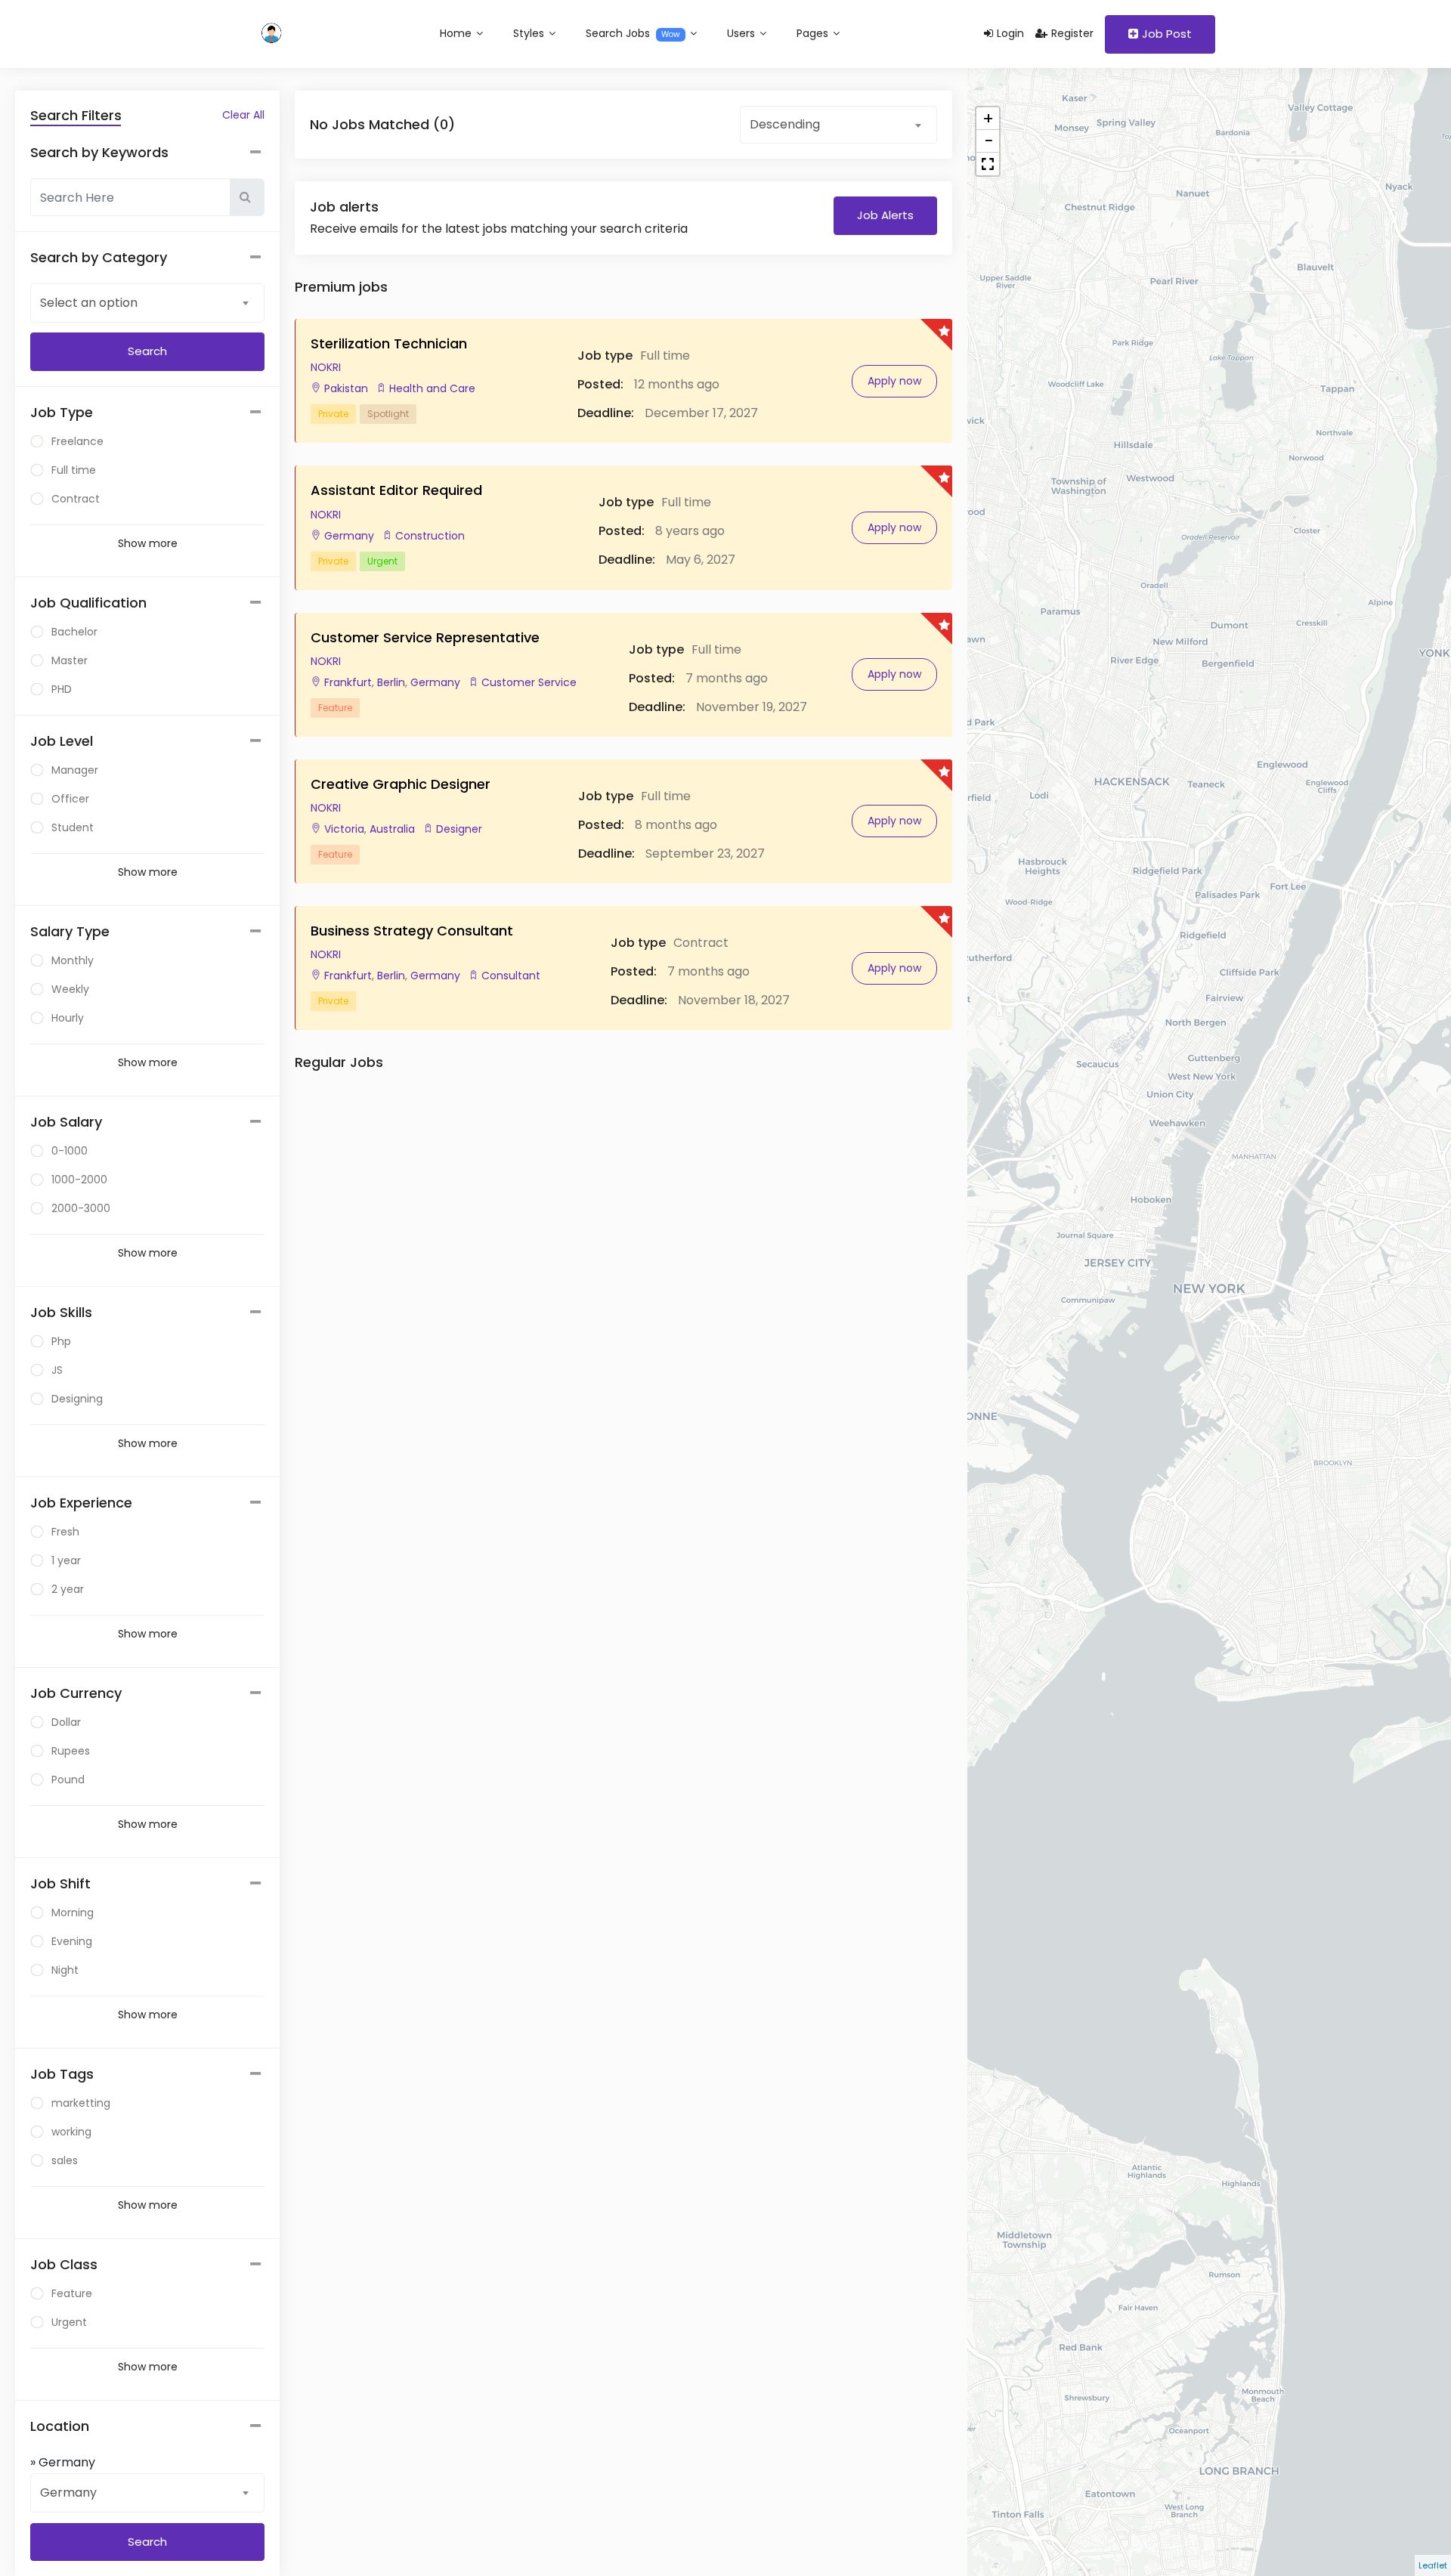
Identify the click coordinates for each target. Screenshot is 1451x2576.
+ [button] (988, 119)
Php (61, 1341)
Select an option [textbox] (89, 303)
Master (70, 660)
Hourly (68, 1018)
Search (147, 2542)
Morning (73, 1913)
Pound (68, 1780)
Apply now (894, 381)
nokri (326, 367)
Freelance (77, 441)
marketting (81, 2103)
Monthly (73, 960)
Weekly (70, 989)
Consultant (511, 976)
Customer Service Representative (425, 637)
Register (1072, 33)
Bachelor (74, 632)
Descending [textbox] (785, 124)
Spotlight (388, 414)
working (71, 2132)
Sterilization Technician (389, 343)
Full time (74, 470)
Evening (72, 1941)
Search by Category (99, 257)
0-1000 (70, 1151)
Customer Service (529, 682)
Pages (814, 33)
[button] (988, 164)
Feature (72, 2293)
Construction (430, 536)
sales (65, 2160)
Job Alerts (885, 215)
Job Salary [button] (66, 1122)
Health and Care (432, 388)
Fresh (65, 1532)
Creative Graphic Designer (401, 784)
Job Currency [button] (76, 1693)
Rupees (71, 1751)
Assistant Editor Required (396, 490)
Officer (70, 799)
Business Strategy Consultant (412, 931)
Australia (391, 829)
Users (743, 33)
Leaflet (1433, 2565)
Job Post (1167, 34)
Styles (530, 33)
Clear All (243, 115)
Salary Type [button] (70, 931)
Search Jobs (633, 33)
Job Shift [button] (60, 1883)
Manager (75, 770)
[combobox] (147, 302)
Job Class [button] (64, 2264)
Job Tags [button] (62, 2074)
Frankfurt (348, 682)
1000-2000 (79, 1180)
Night (65, 1970)
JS (57, 1370)
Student (73, 827)
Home (457, 33)
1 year (66, 1560)
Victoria (344, 829)
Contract (76, 499)
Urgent (69, 2322)
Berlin (390, 682)
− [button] (988, 141)
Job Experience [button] (81, 1503)
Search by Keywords (99, 152)
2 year (68, 1589)
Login (1010, 33)
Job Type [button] (62, 412)
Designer (459, 829)
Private (333, 414)
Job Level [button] (62, 741)
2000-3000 (81, 1208)
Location (60, 2426)
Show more (148, 543)
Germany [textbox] (68, 2493)
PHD (62, 689)
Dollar (66, 1722)
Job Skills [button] (61, 1312)
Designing (77, 1399)
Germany (349, 536)
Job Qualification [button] (88, 603)
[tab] (147, 413)
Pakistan (346, 388)
